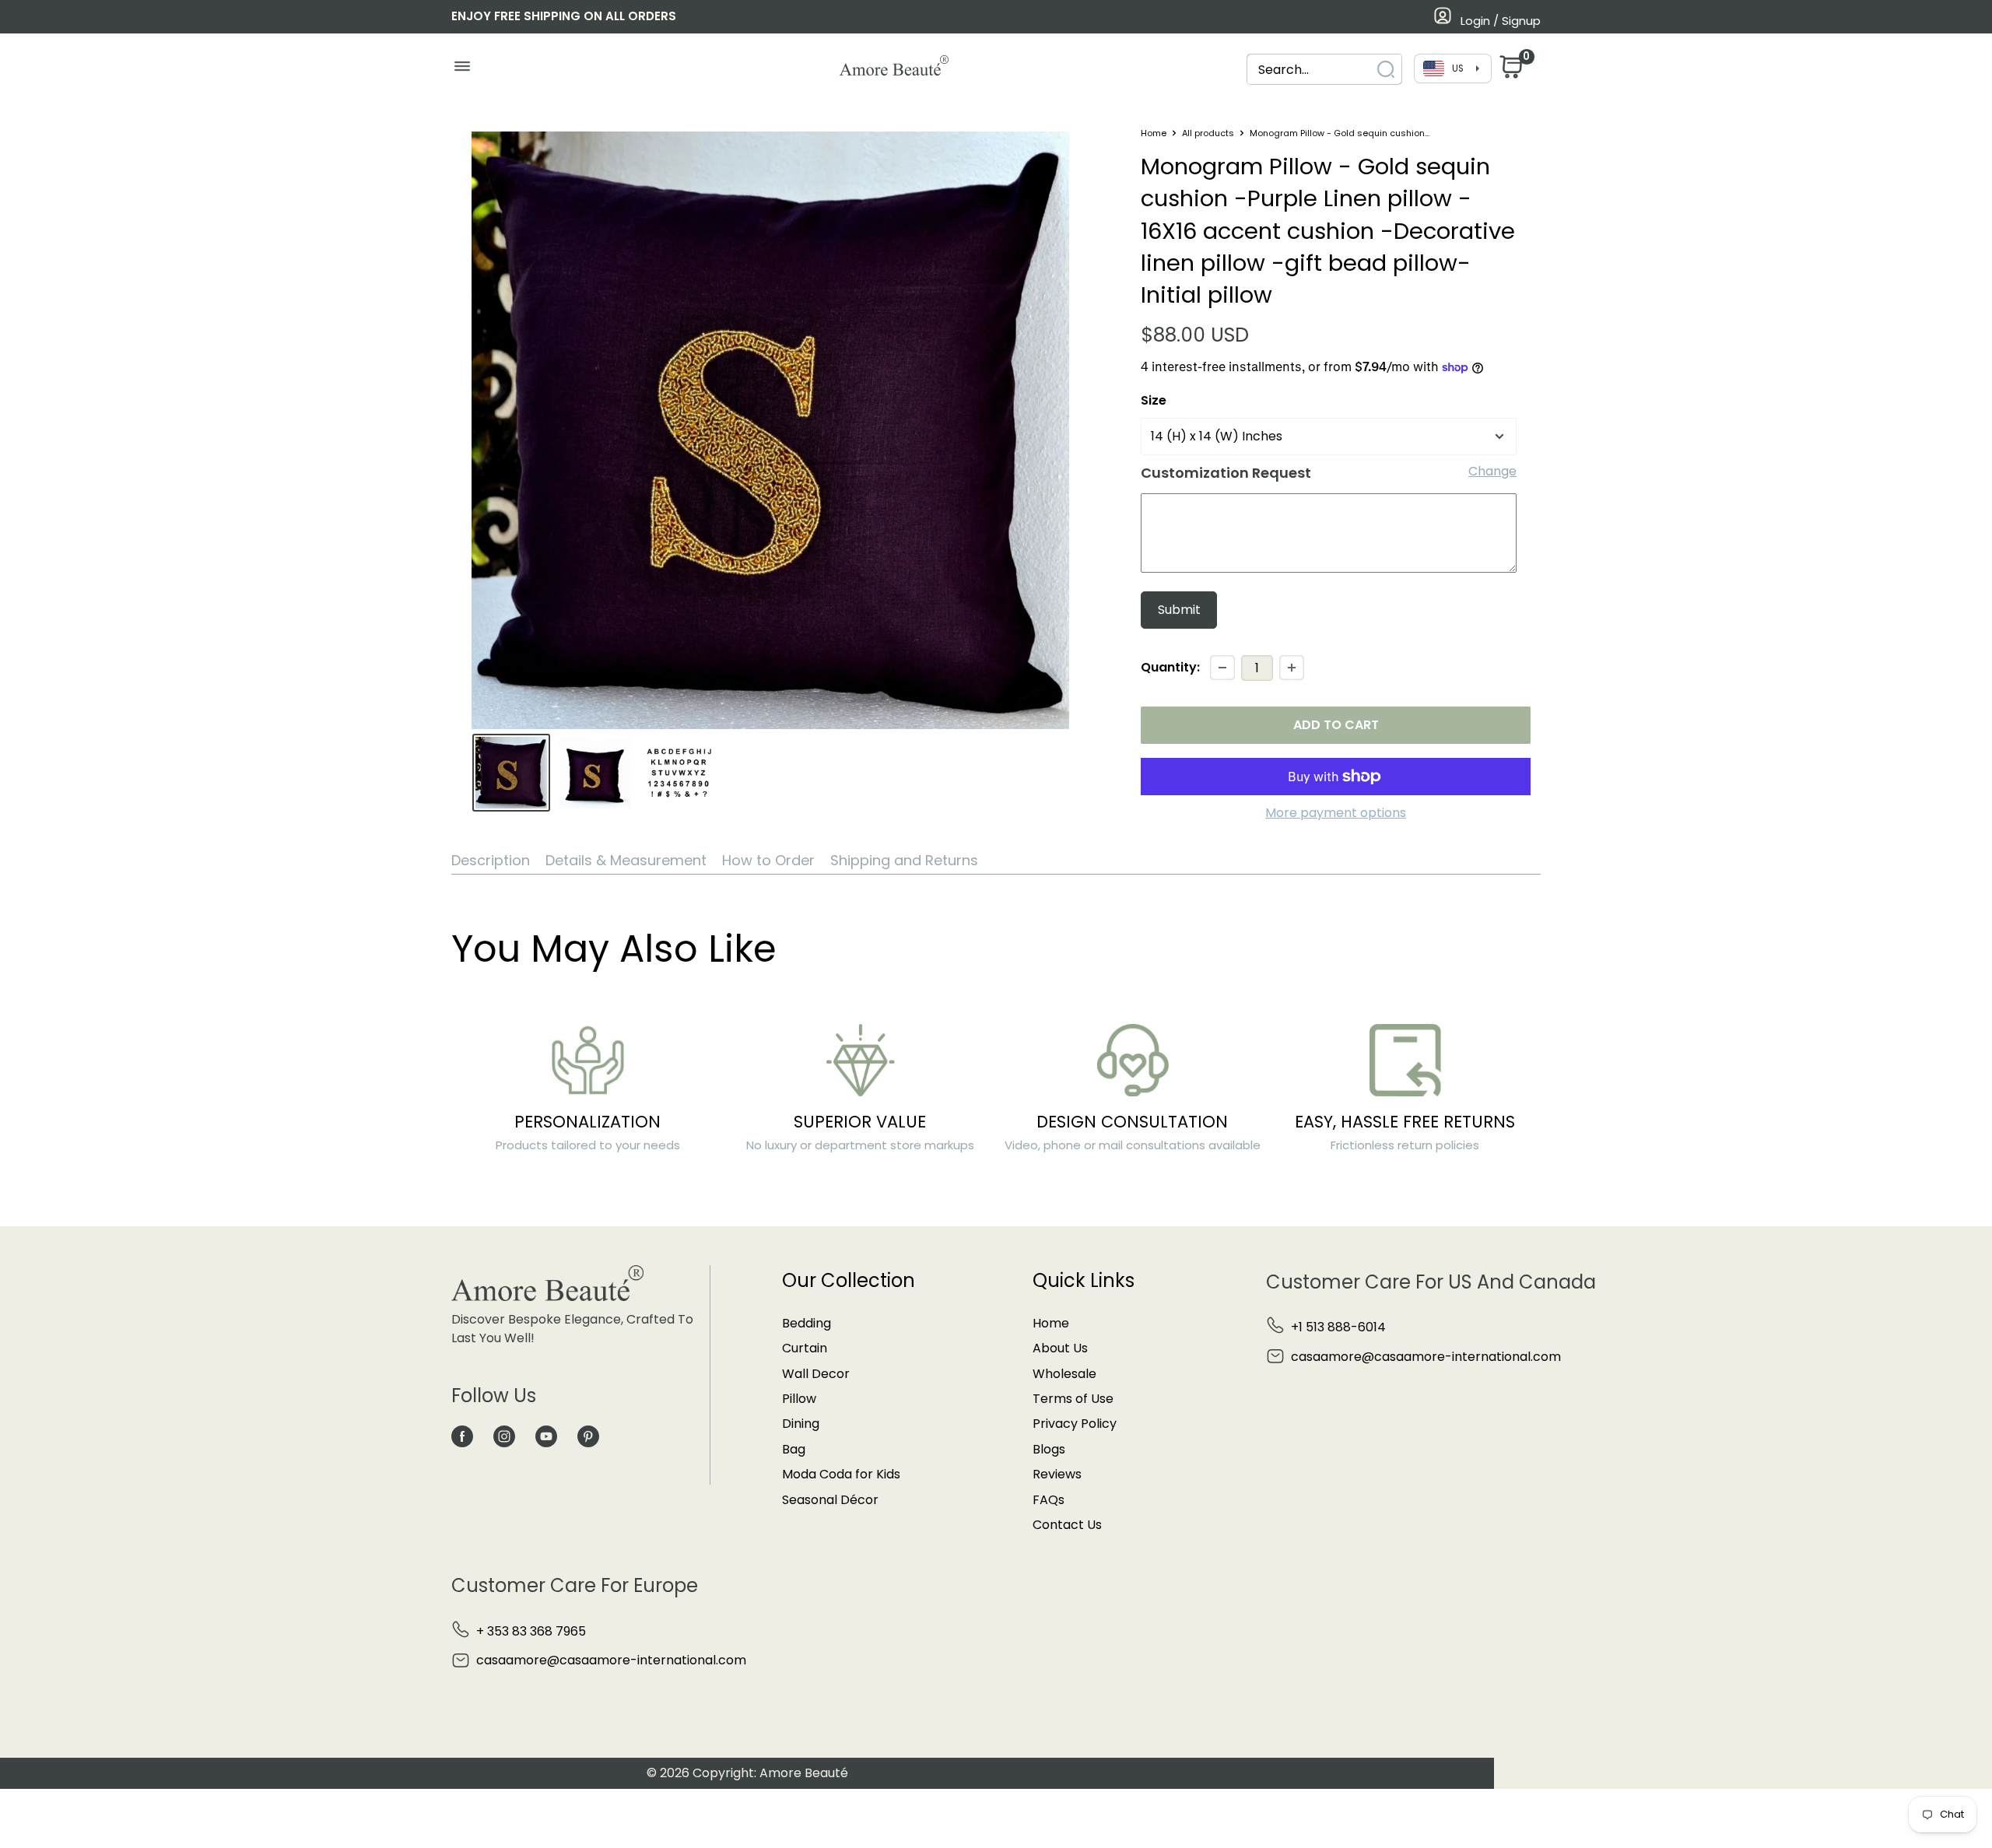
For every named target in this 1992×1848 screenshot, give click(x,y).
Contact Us (1067, 1525)
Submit (1179, 610)
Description (491, 860)
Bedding (807, 1323)
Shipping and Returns (904, 860)
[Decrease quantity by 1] (1222, 668)
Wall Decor (816, 1374)
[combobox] (1310, 70)
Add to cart (1336, 725)
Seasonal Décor (830, 1500)
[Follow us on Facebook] (462, 1436)
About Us (1060, 1348)
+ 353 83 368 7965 (531, 1631)
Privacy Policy (1075, 1424)
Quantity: (1170, 667)
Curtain (805, 1348)
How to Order (768, 860)
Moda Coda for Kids (841, 1474)
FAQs (1049, 1500)
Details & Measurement (626, 860)
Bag (794, 1449)
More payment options (1336, 813)
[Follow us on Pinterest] (588, 1436)
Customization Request (1226, 473)
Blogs (1049, 1449)
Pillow (799, 1399)
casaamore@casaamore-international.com (1426, 1357)
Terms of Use (1073, 1399)
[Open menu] (462, 70)
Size (1154, 400)
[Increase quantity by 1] (1292, 668)
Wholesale (1064, 1374)
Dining (801, 1424)
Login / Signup (1501, 21)
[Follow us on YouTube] (546, 1436)
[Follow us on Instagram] (504, 1436)
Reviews (1057, 1474)
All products (1208, 133)
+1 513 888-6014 (1338, 1327)
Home (1154, 133)
